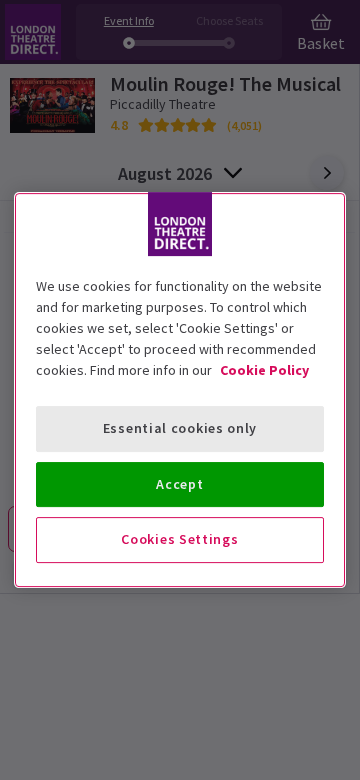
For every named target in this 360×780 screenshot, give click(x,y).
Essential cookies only (180, 428)
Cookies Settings (179, 539)
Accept (179, 484)
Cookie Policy (264, 370)
